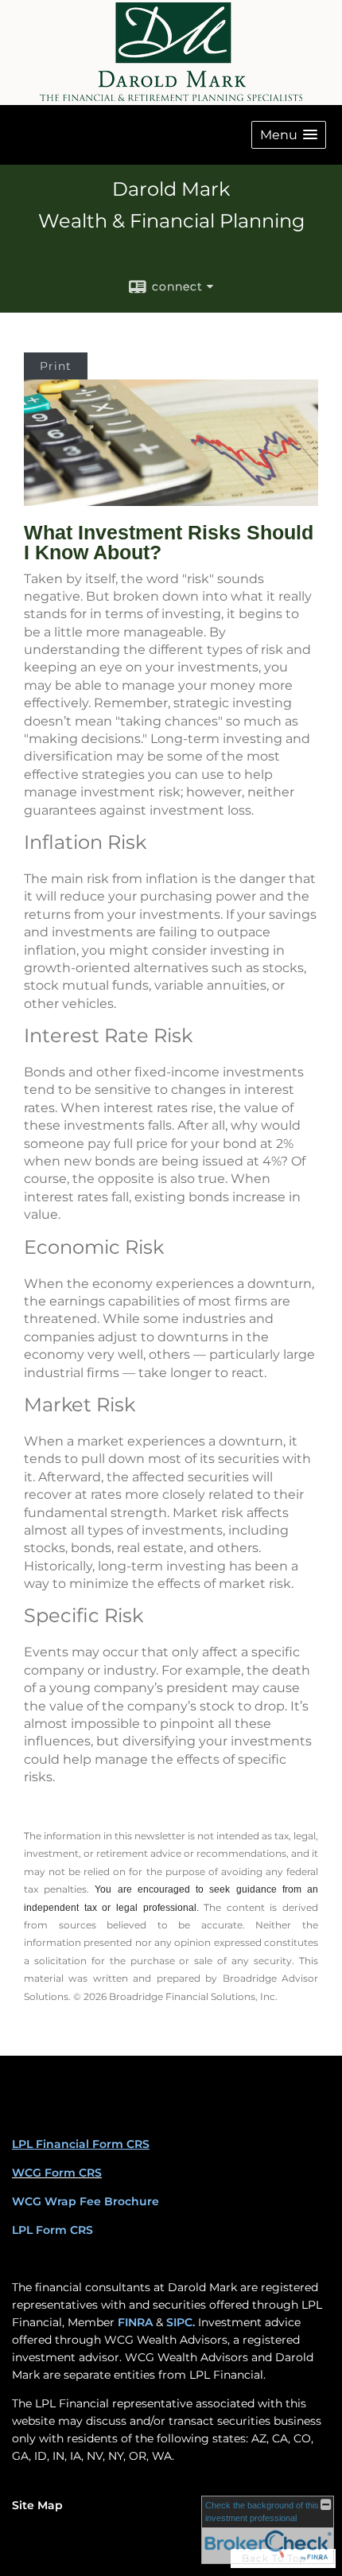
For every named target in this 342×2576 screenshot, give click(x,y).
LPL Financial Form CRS (81, 2144)
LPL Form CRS (52, 2230)
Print (56, 366)
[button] (289, 135)
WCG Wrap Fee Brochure (85, 2201)
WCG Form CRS (57, 2173)
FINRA (135, 2322)
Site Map (37, 2505)
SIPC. (181, 2322)
